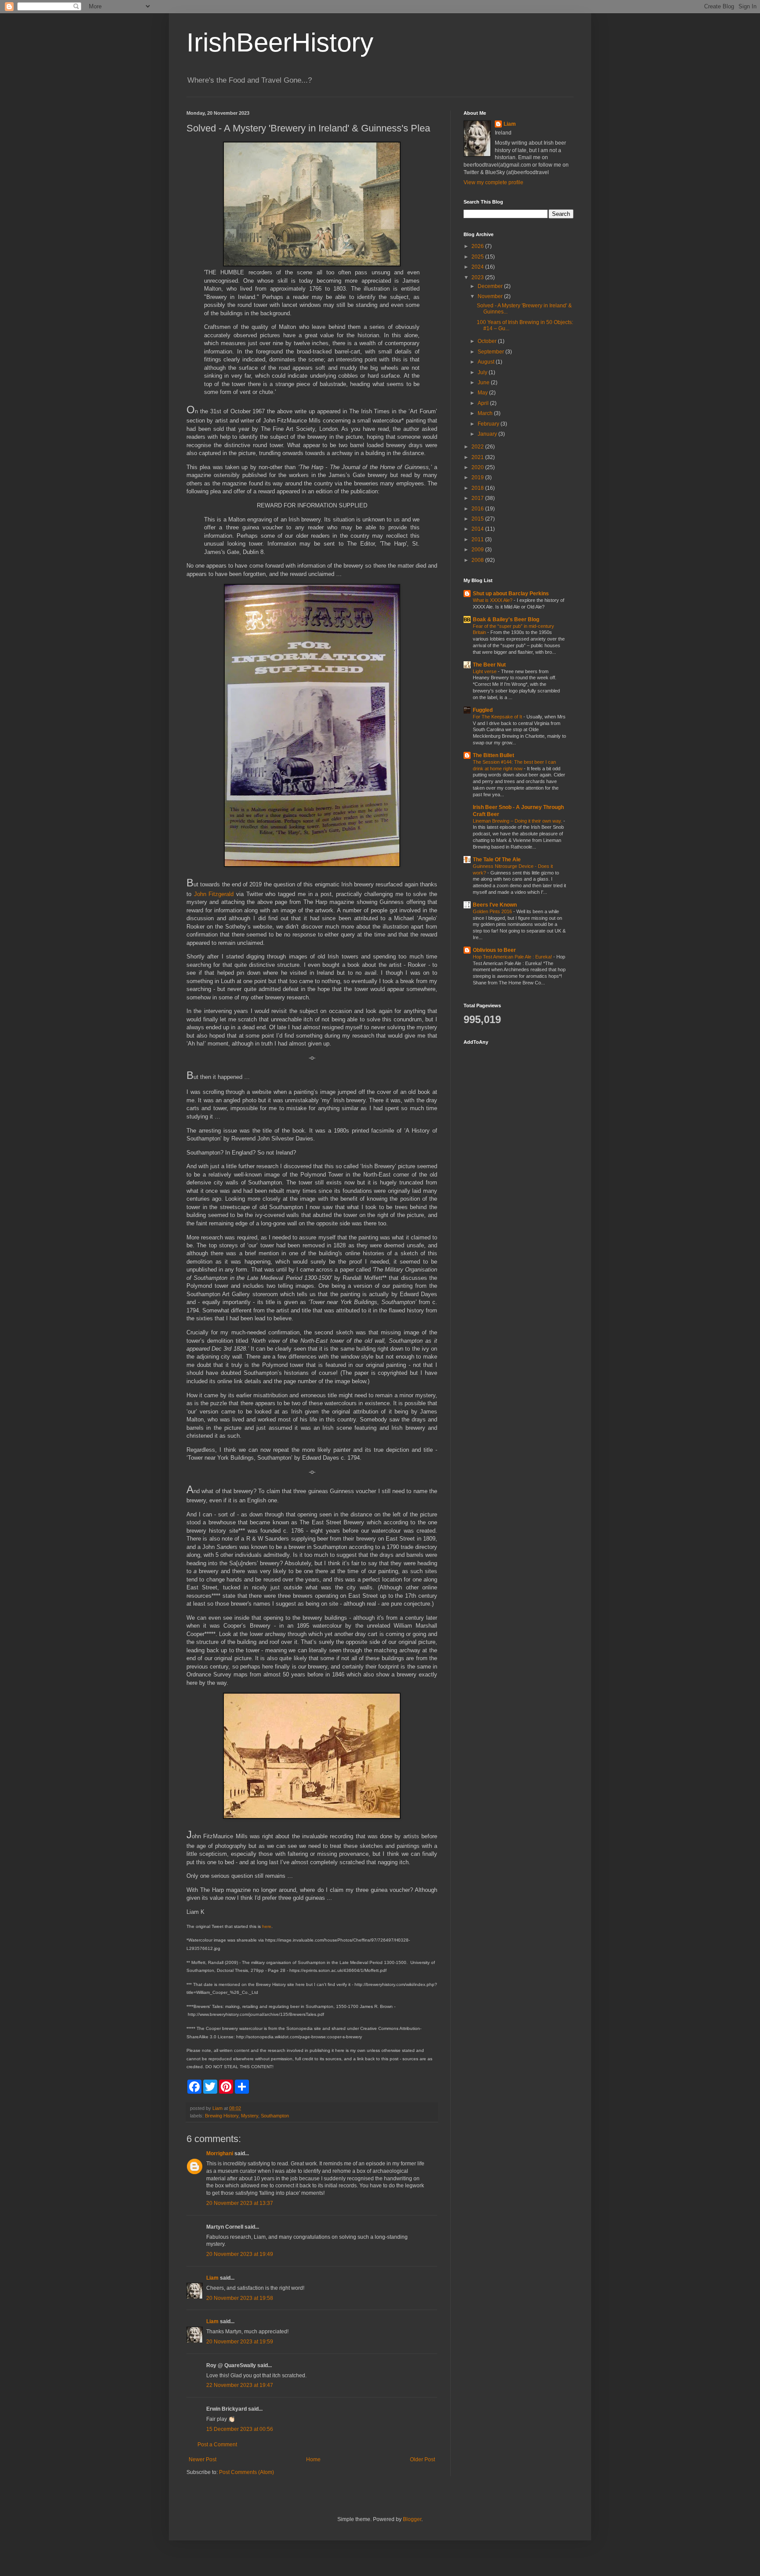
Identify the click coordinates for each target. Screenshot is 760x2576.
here (267, 1926)
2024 (478, 267)
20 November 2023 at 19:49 (240, 2254)
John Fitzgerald (214, 894)
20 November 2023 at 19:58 (240, 2298)
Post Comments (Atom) (247, 2472)
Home (313, 2459)
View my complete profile (493, 182)
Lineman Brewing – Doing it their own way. (518, 821)
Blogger (412, 2519)
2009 (478, 550)
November (491, 296)
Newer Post (203, 2459)
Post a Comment (217, 2445)
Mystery (250, 2116)
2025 (478, 257)
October (488, 341)
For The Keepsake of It (498, 717)
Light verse (485, 671)
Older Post (422, 2459)
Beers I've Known (495, 905)
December (491, 286)
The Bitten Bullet (493, 755)
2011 (478, 539)
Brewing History (222, 2116)
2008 (478, 560)
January (488, 434)
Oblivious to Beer (494, 950)
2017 (478, 498)
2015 (478, 519)
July (483, 372)
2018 (478, 488)
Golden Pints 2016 (493, 911)
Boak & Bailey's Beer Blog (506, 619)
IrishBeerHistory (280, 42)
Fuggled (483, 710)
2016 (478, 509)
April (484, 403)
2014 (478, 529)
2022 (478, 447)
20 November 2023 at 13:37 (240, 2203)
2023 (478, 277)
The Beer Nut (489, 665)
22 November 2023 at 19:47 (240, 2385)
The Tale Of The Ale (497, 860)
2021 (478, 457)
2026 (478, 246)
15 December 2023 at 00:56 (240, 2429)
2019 (478, 477)
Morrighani (220, 2153)
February (489, 424)
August (487, 362)
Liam (212, 2278)
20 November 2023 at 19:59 (240, 2342)
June (484, 383)
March (486, 413)
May (483, 393)
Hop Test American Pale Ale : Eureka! (513, 957)
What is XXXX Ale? (493, 600)
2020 (478, 467)
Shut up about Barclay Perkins (511, 594)
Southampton (275, 2116)
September (491, 352)
